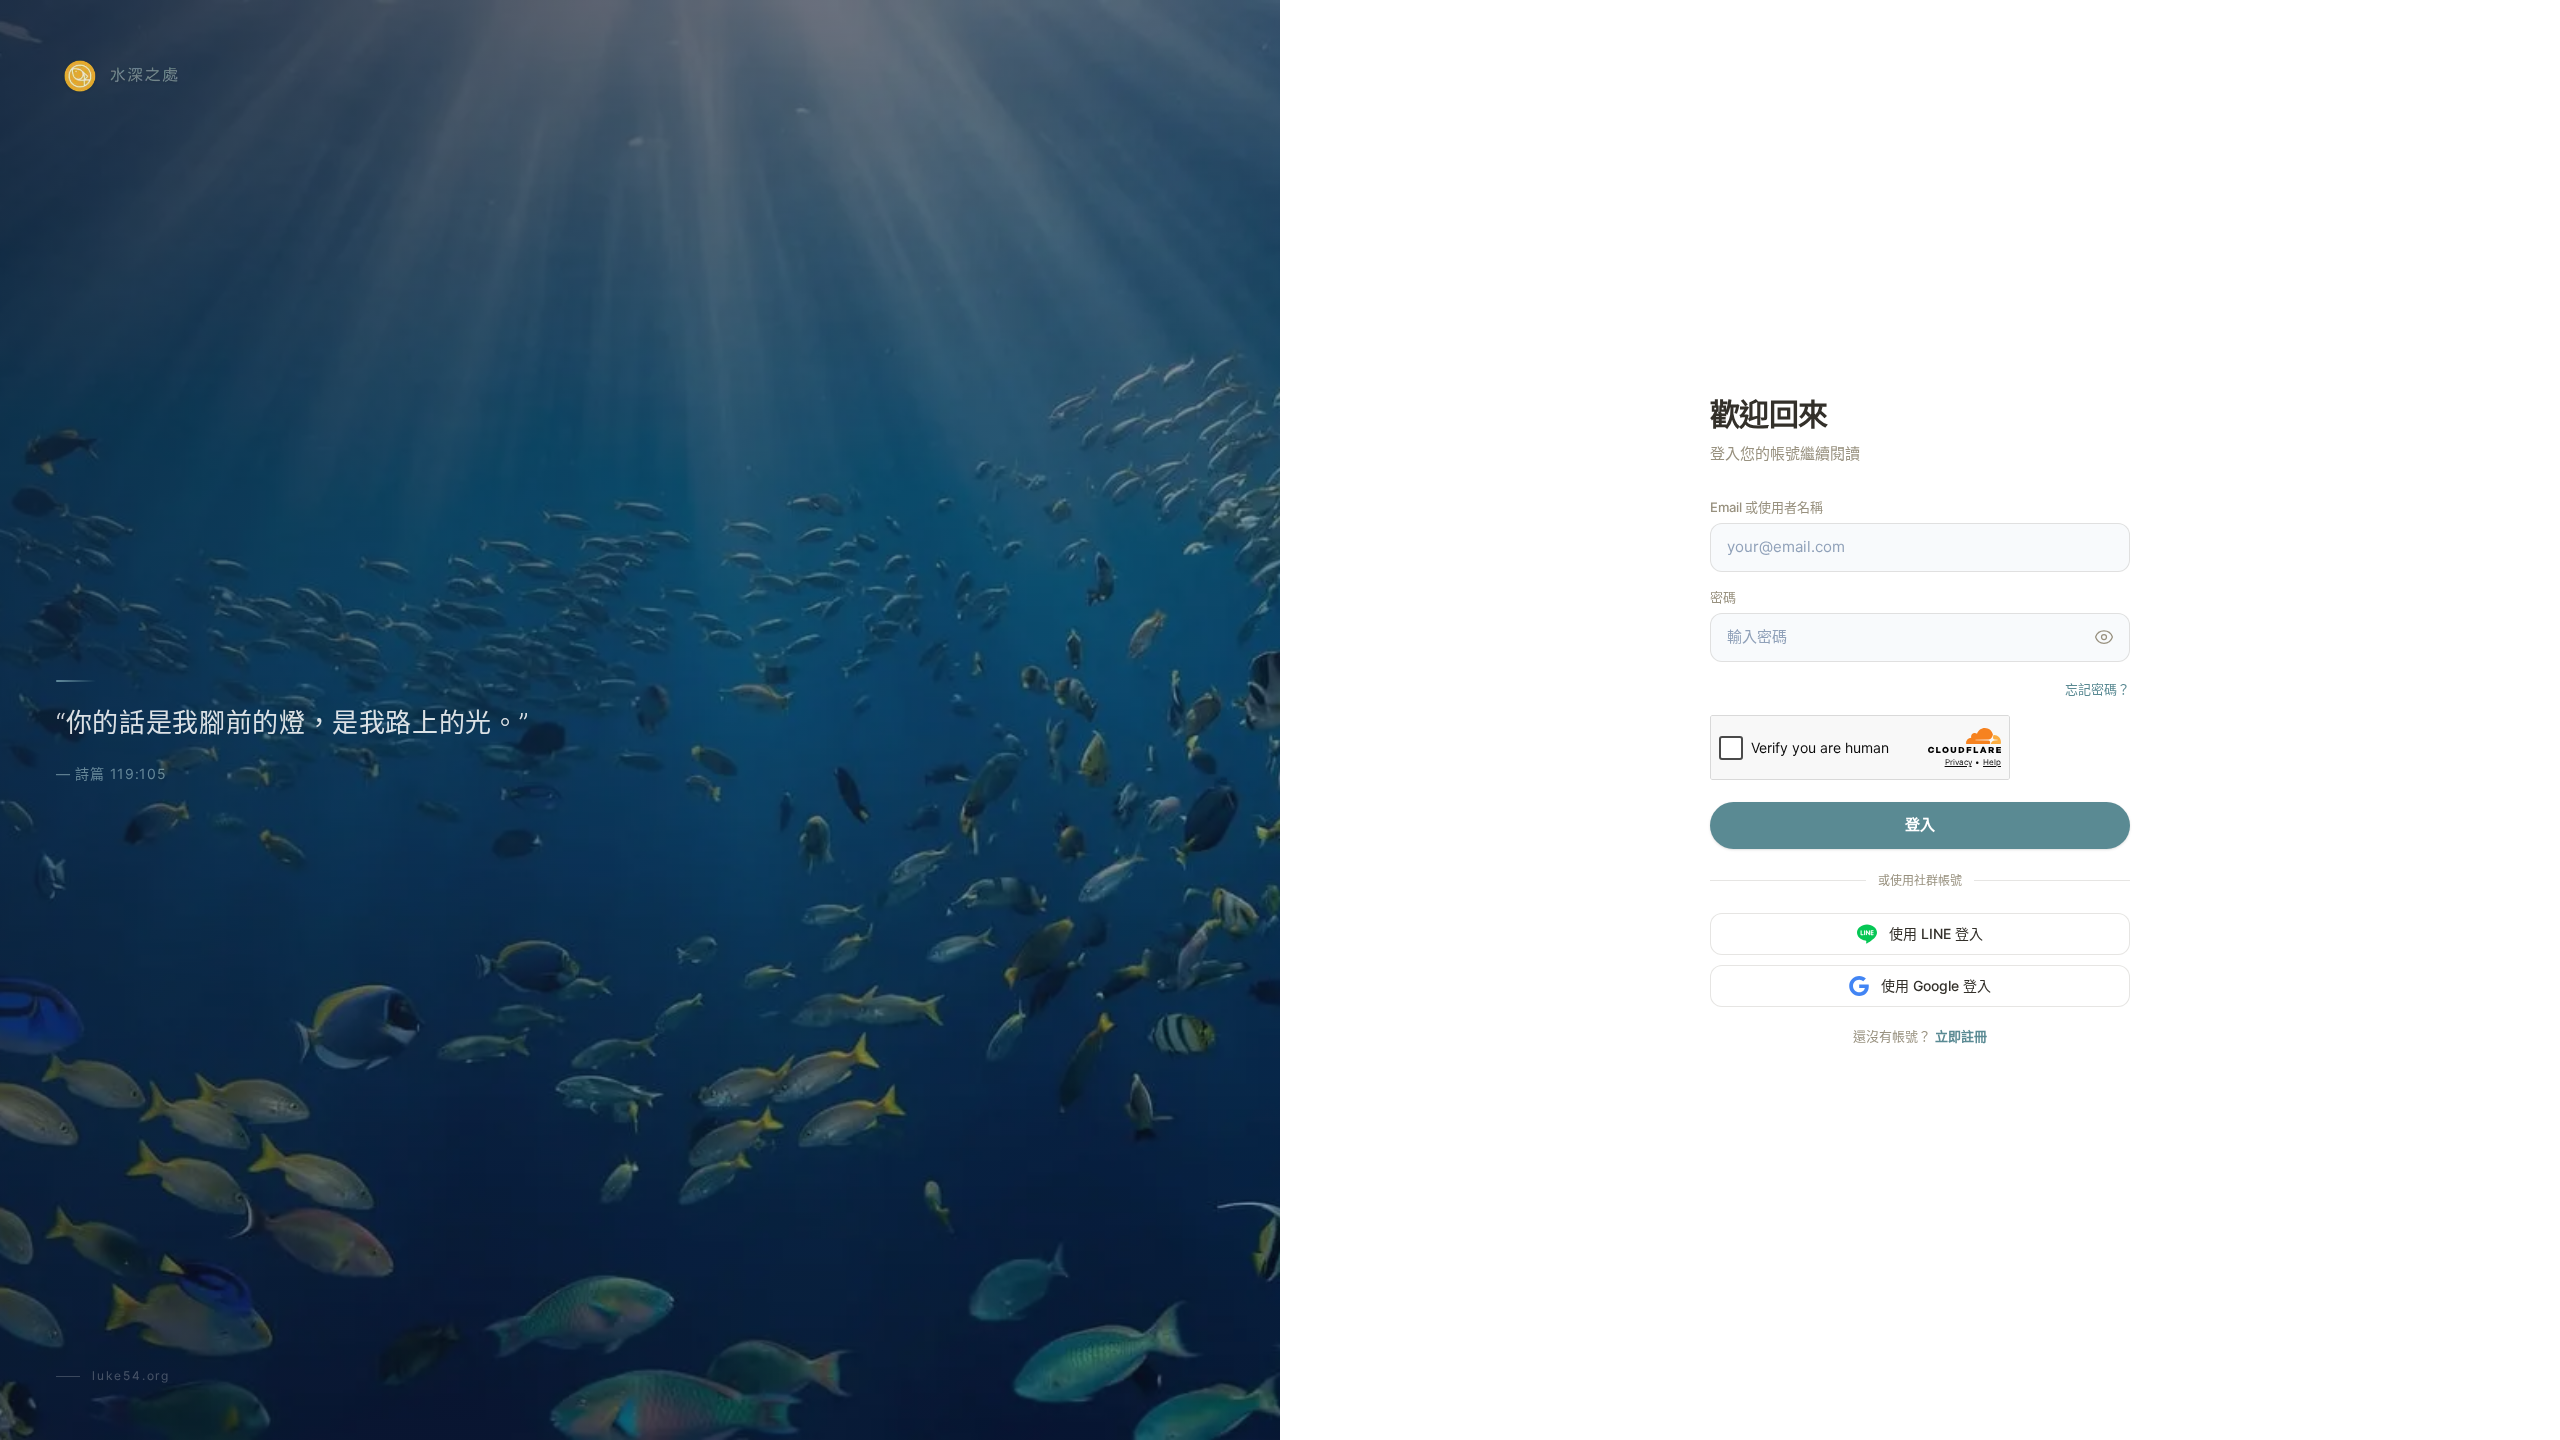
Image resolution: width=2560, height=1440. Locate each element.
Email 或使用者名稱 (1766, 507)
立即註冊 (1961, 1036)
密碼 (1723, 597)
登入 (1920, 824)
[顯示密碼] (2104, 637)
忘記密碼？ (2097, 689)
